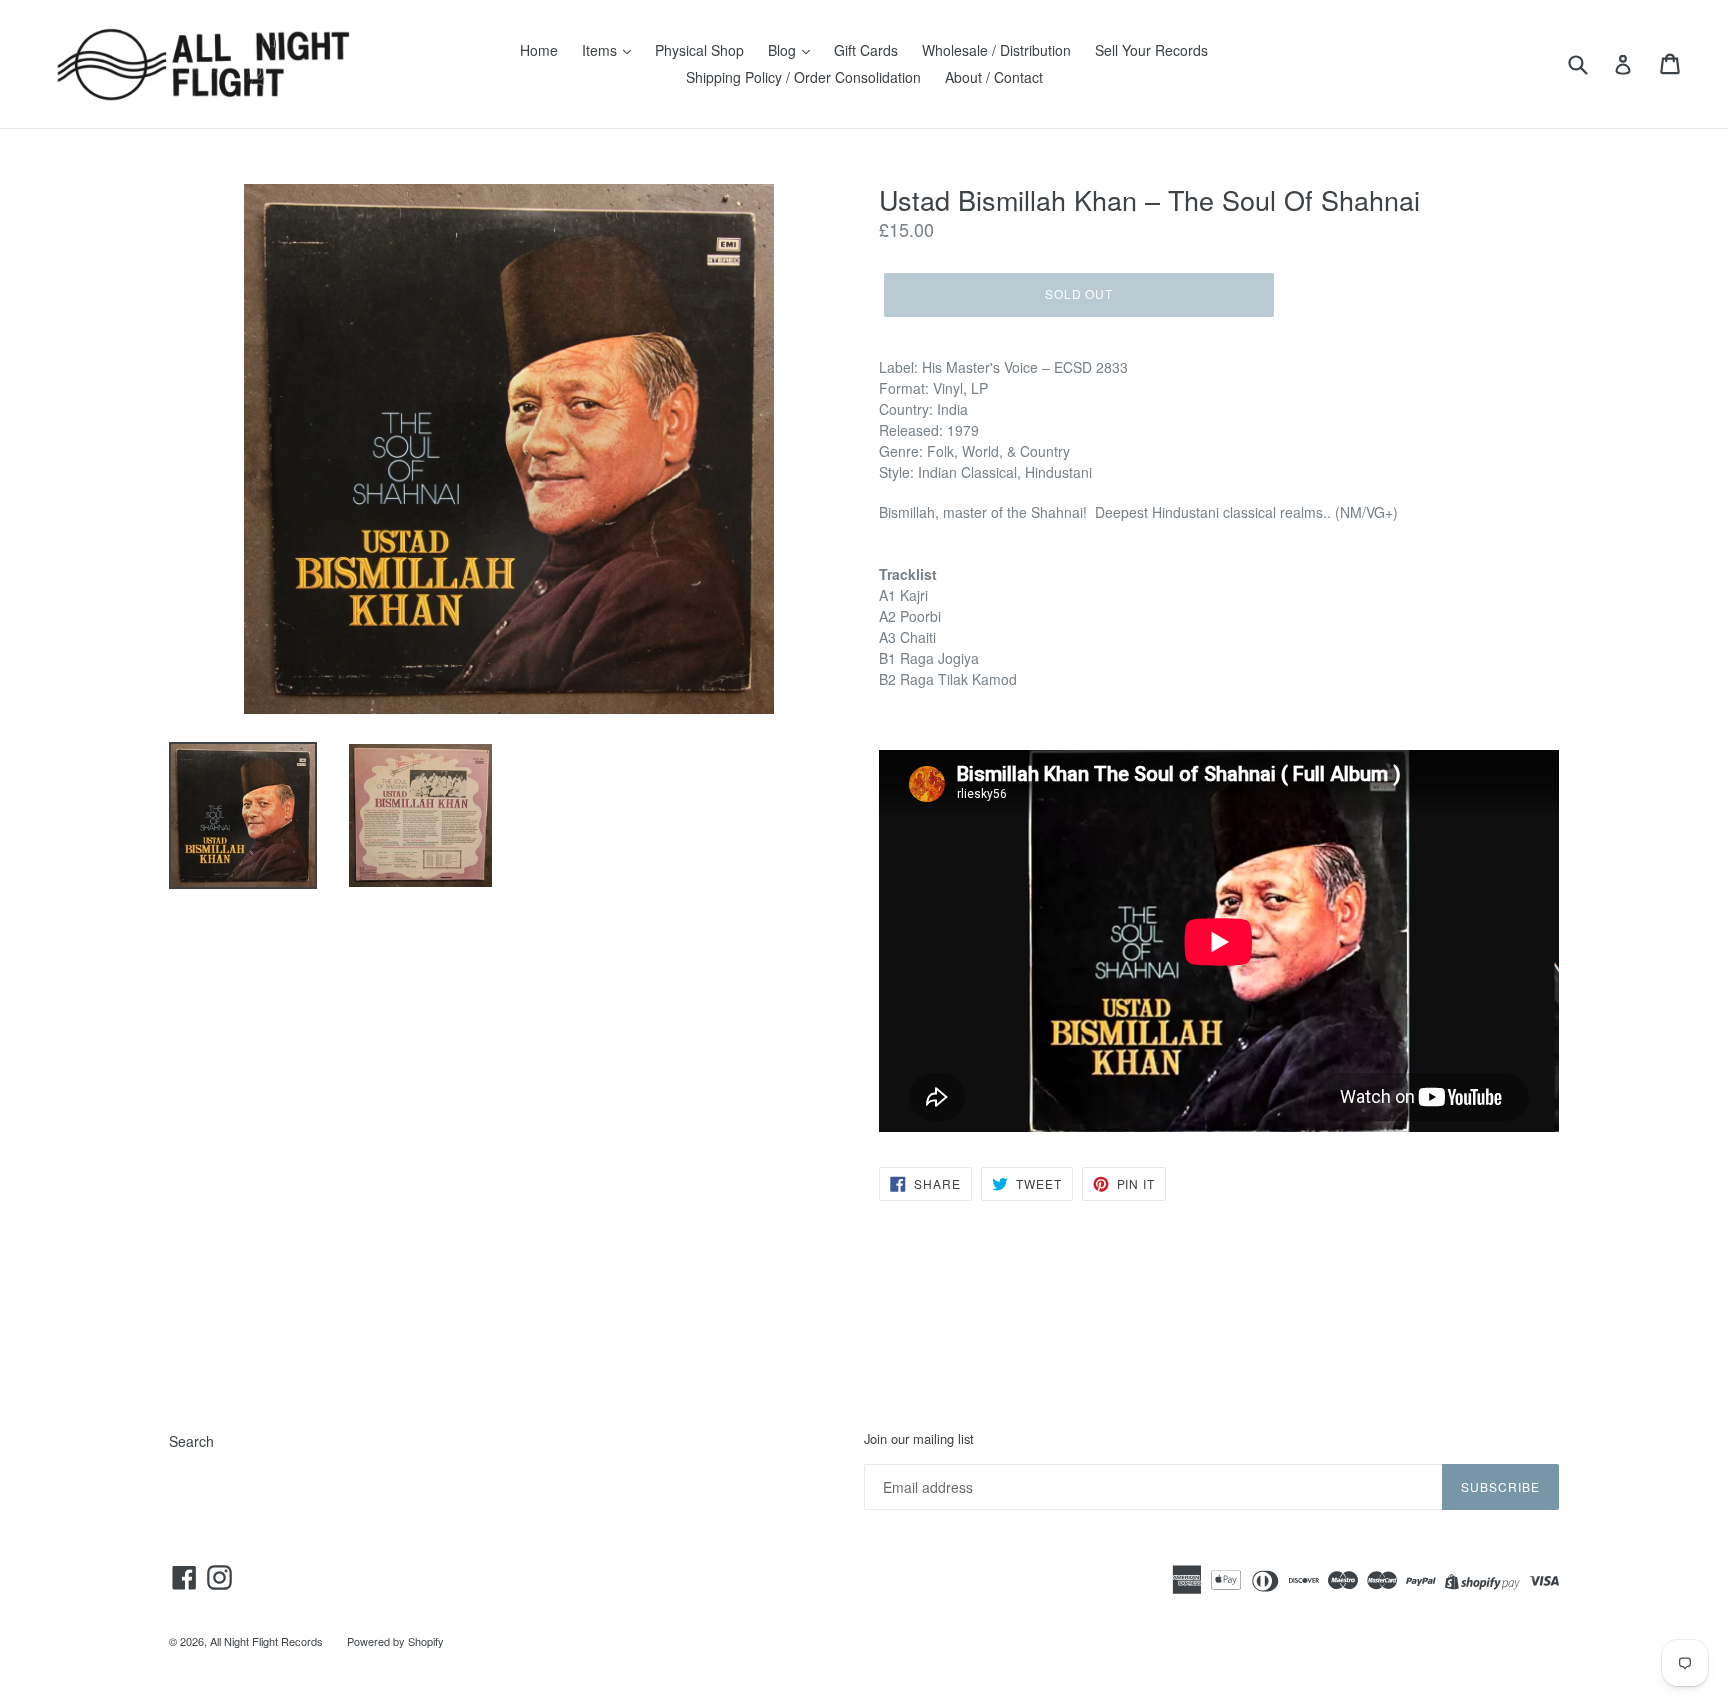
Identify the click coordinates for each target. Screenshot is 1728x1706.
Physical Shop (699, 50)
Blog (784, 50)
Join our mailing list (919, 1439)
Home (539, 50)
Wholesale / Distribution (996, 50)
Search (191, 1441)
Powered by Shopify (395, 1641)
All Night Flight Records (266, 1641)
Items (601, 50)
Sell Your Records (1151, 50)
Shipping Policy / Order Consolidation (803, 77)
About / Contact (994, 77)
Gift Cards (866, 50)
